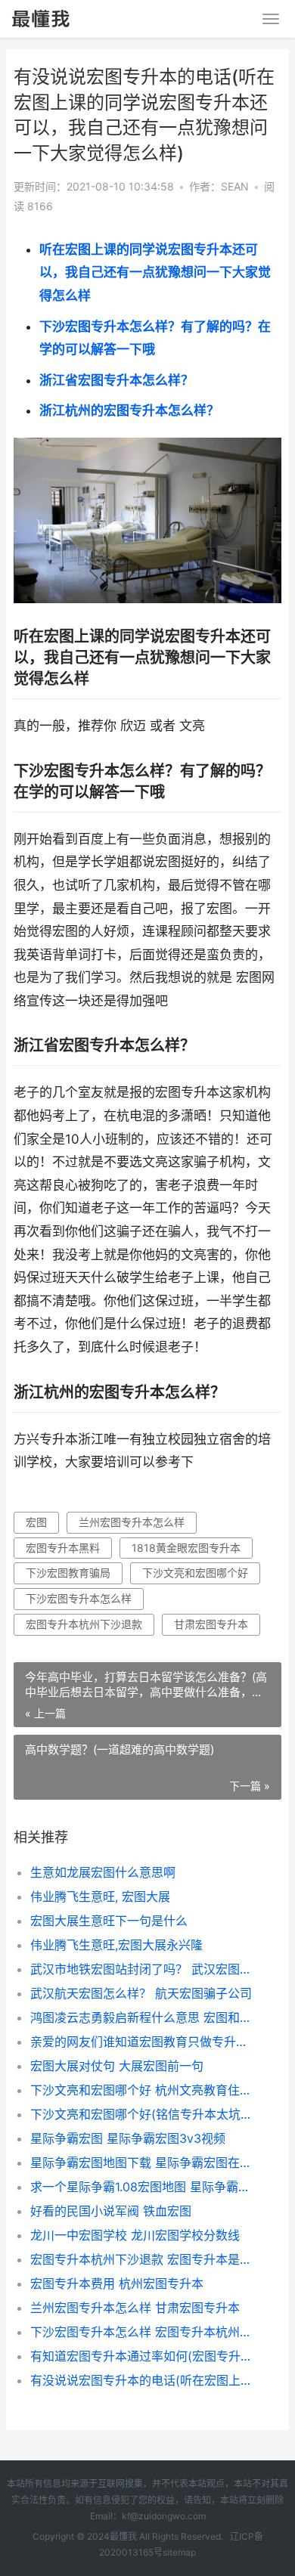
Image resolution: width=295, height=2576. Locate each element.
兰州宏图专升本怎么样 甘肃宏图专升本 (135, 2308)
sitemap (179, 2552)
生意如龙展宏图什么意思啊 (103, 1872)
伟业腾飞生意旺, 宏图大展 (100, 1896)
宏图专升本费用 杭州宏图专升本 (117, 2283)
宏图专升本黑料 (63, 1548)
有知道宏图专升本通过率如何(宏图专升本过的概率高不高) (143, 2356)
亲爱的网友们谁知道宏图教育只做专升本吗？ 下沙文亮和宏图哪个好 (143, 2042)
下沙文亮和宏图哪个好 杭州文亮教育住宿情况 (143, 2090)
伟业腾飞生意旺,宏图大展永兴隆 (116, 1945)
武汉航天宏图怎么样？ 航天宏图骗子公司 (141, 1993)
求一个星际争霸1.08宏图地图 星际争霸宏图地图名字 (143, 2187)
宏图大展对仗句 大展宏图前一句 (117, 2066)
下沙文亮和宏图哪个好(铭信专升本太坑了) (143, 2114)
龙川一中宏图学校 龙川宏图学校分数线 (135, 2235)
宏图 (36, 1522)
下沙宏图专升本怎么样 (79, 1598)
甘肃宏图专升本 (211, 1624)
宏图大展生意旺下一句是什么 (109, 1921)
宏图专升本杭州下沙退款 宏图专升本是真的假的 (143, 2259)
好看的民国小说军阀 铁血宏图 (111, 2211)
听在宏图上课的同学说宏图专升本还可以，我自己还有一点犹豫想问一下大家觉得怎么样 (155, 272)
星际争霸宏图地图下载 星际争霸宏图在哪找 (143, 2163)
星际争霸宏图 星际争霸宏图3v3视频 (128, 2138)
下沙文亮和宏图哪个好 (195, 1573)
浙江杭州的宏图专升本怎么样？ (129, 410)
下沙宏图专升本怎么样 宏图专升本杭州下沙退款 (143, 2332)
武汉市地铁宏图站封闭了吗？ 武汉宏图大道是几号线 (143, 1969)
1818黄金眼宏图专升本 (186, 1548)
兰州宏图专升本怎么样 (132, 1522)
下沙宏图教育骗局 (68, 1573)
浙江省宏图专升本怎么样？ (116, 380)
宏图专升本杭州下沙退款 (84, 1624)
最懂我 (123, 2536)
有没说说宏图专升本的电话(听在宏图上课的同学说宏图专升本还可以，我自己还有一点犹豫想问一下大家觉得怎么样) (143, 2380)
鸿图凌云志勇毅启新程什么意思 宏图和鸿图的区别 (143, 2017)
